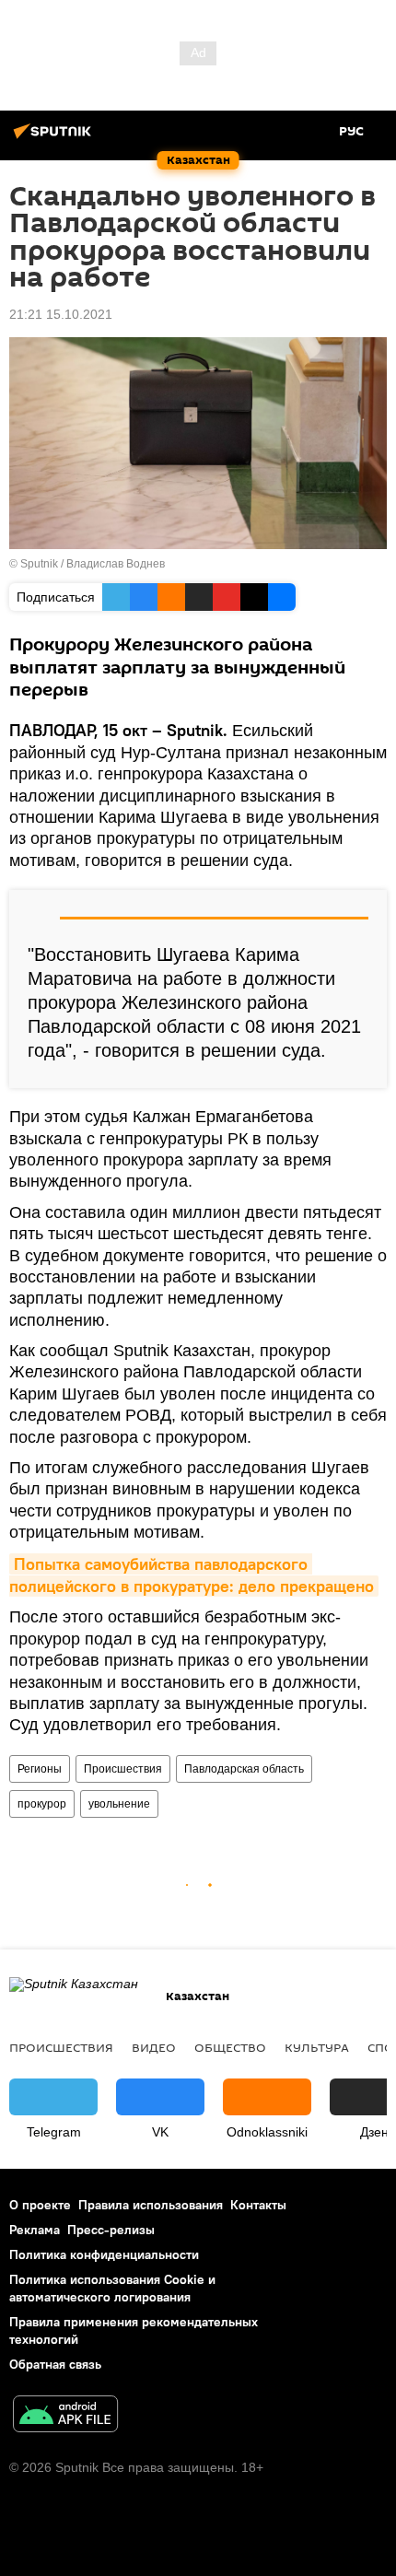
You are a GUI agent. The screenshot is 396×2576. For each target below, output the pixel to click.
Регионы (40, 1769)
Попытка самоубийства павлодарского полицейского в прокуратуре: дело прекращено (192, 1575)
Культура (317, 2047)
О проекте (40, 2205)
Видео (154, 2047)
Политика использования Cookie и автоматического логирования (112, 2288)
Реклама (35, 2230)
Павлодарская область (244, 1769)
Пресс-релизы (111, 2230)
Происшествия (123, 1769)
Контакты (258, 2205)
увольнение (119, 1804)
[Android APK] (65, 2416)
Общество (230, 2047)
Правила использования (151, 2205)
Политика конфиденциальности (104, 2254)
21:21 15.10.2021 (61, 314)
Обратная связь (55, 2364)
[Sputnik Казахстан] (55, 138)
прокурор (42, 1804)
